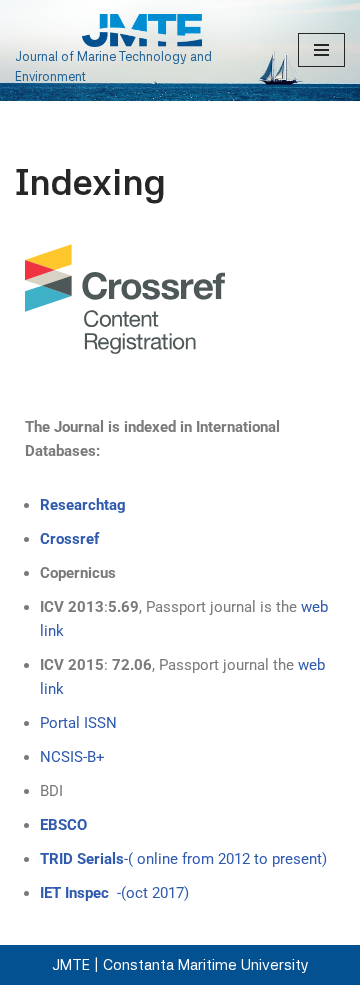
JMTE (71, 965)
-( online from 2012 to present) (183, 859)
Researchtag (83, 505)
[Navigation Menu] (321, 50)
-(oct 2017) (114, 893)
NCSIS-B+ (72, 757)
